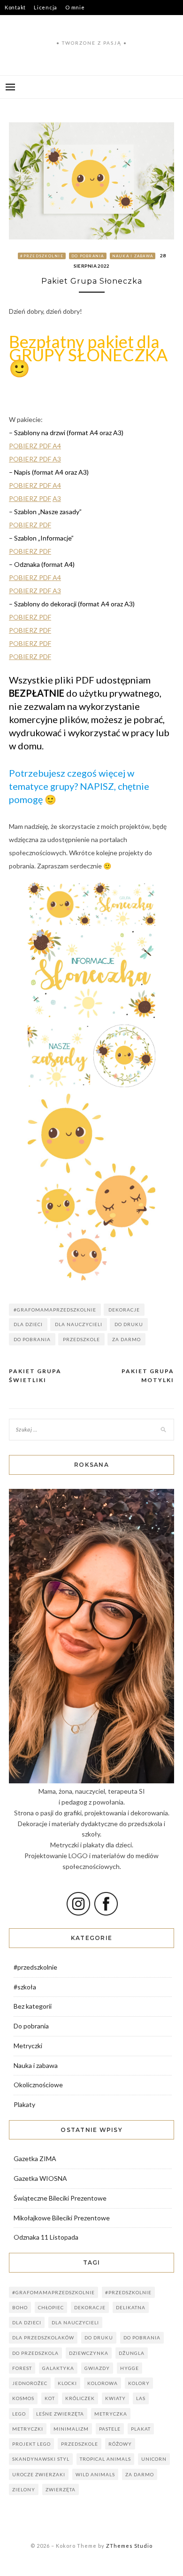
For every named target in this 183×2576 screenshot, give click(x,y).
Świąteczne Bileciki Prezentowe (60, 2198)
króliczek (80, 2398)
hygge (130, 2368)
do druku (129, 1324)
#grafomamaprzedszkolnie (55, 1310)
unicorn (154, 2459)
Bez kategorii (33, 2006)
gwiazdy (97, 2368)
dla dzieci (28, 1324)
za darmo (126, 1339)
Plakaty (24, 2104)
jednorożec (30, 2383)
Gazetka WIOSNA (40, 2178)
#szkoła (25, 1987)
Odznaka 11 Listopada (46, 2237)
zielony (24, 2489)
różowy (120, 2444)
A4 (57, 485)
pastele (110, 2429)
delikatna (131, 2307)
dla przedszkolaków (43, 2337)
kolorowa (103, 2383)
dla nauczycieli (79, 1324)
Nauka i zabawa (133, 256)
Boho (20, 2307)
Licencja (46, 7)
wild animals (95, 2474)
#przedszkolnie (42, 256)
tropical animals (105, 2459)
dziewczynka (89, 2353)
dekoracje (124, 1310)
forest (22, 2368)
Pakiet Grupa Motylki (148, 1376)
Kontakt (15, 7)
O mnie (75, 7)
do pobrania (32, 1339)
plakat (141, 2429)
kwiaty (115, 2398)
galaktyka (58, 2368)
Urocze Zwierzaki (39, 2474)
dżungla (132, 2353)
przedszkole (81, 1339)
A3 (57, 498)
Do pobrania (88, 256)
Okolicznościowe (38, 2085)
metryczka (111, 2414)
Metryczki (28, 2046)
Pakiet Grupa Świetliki (35, 1376)
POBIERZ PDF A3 (35, 459)
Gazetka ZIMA (35, 2159)
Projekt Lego (31, 2444)
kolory (139, 2383)
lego (19, 2414)
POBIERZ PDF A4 (35, 446)
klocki (67, 2383)
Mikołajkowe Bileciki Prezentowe (62, 2218)
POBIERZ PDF (31, 485)
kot (50, 2398)
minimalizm (71, 2429)
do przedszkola (35, 2353)
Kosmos (23, 2398)
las (141, 2398)
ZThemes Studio (129, 2546)
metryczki (28, 2429)
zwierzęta (61, 2489)
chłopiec (51, 2307)
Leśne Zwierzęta (60, 2414)
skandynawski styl (41, 2459)
